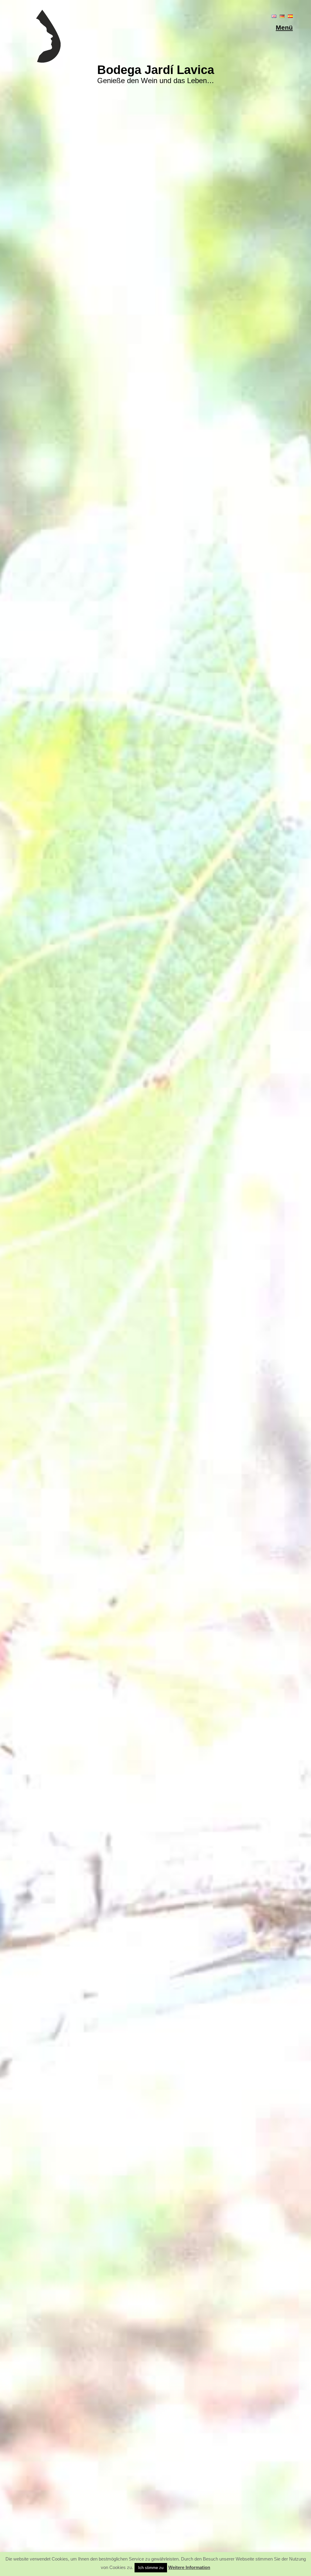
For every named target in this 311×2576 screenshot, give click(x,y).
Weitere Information (189, 2567)
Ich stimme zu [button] (151, 2568)
